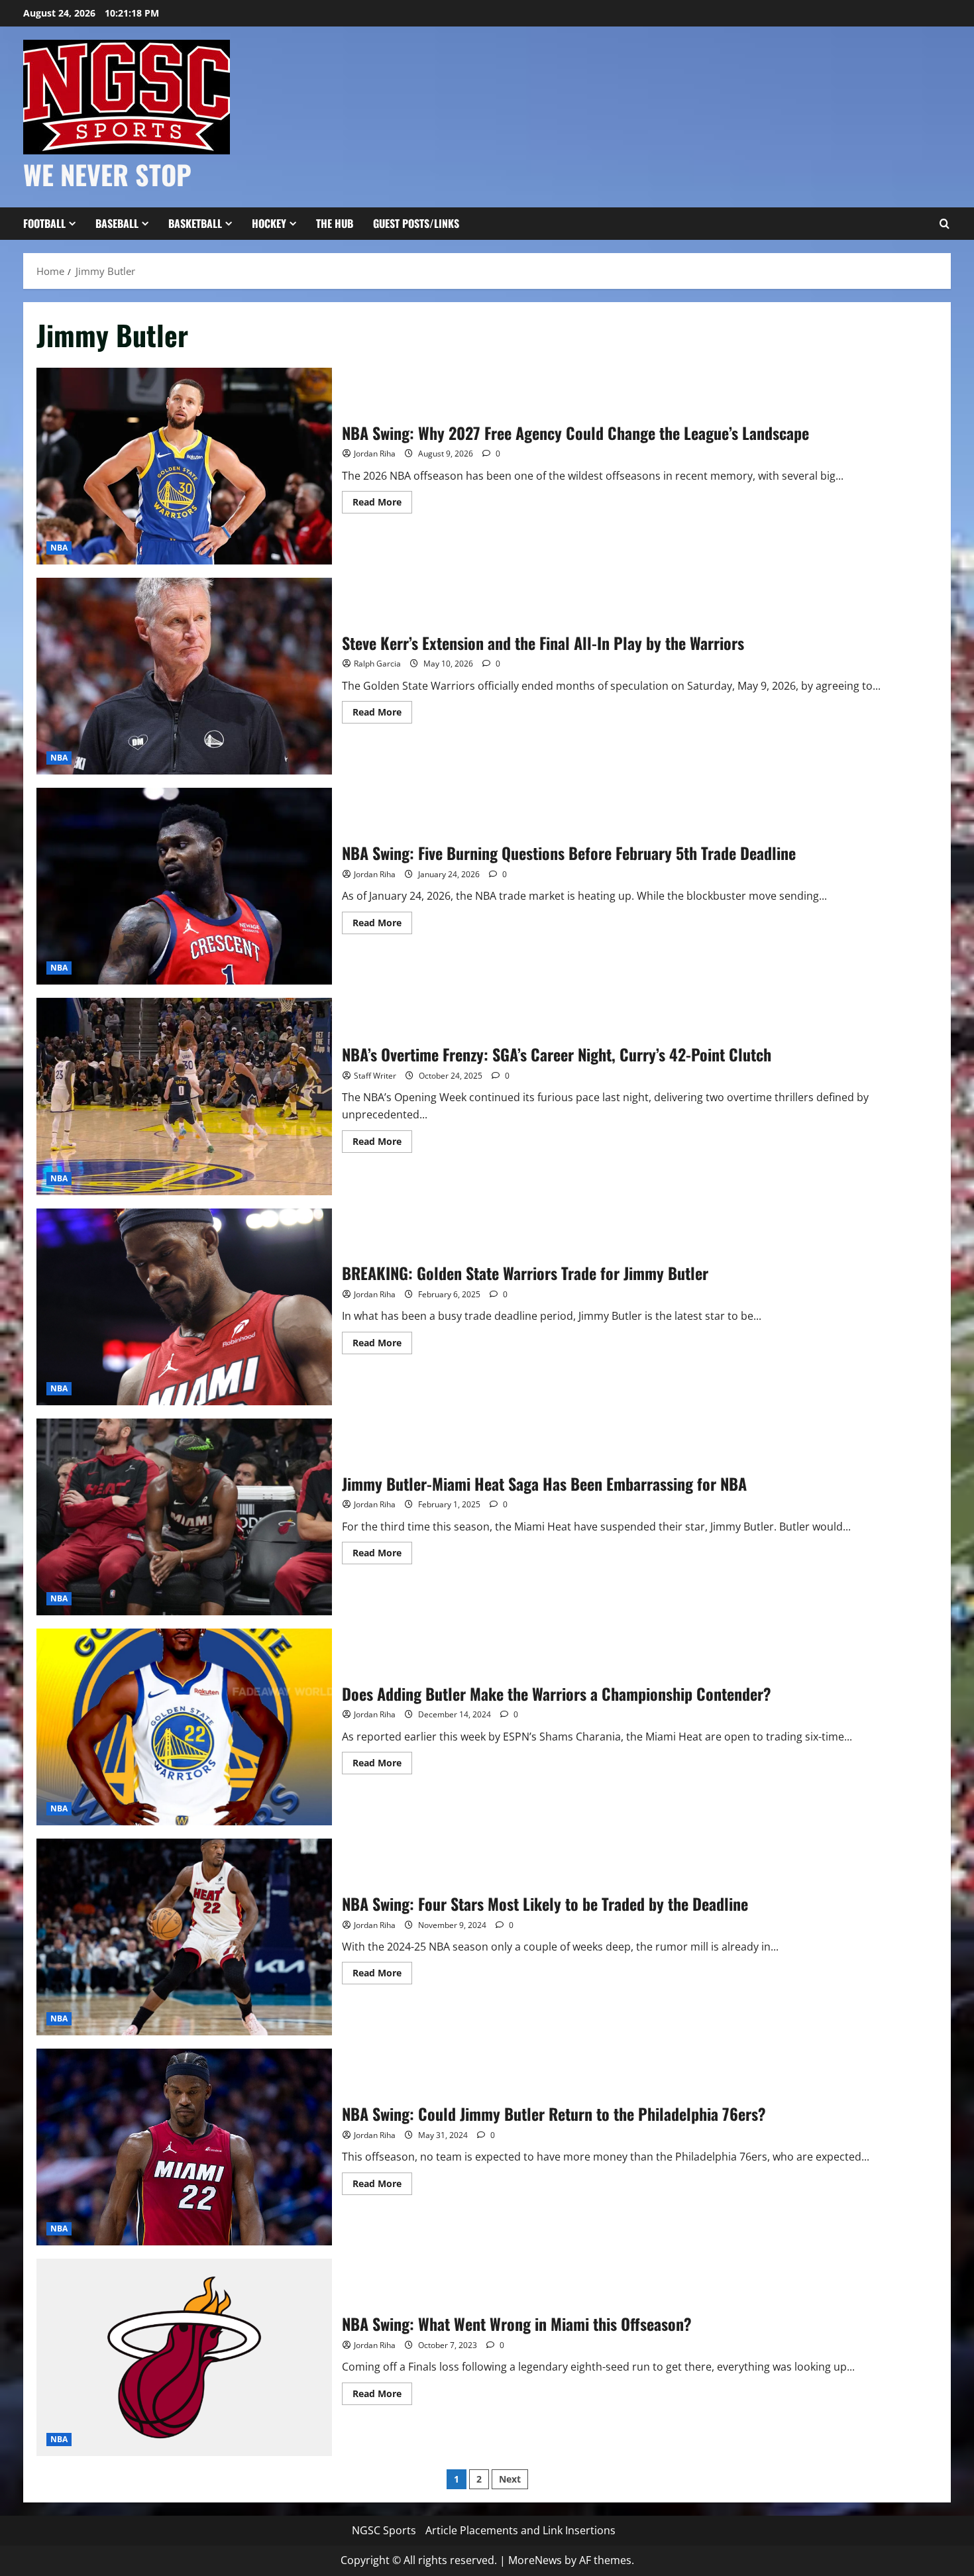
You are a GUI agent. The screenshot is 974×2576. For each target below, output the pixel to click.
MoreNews (535, 2560)
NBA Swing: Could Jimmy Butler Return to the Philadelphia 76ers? (184, 2147)
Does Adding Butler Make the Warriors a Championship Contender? (184, 1727)
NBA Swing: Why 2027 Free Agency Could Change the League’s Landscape (184, 466)
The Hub (335, 223)
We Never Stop (107, 174)
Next (510, 2479)
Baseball (117, 223)
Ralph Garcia (377, 664)
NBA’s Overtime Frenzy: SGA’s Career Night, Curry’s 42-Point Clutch (184, 1096)
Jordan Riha (375, 454)
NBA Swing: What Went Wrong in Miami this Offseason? (184, 2357)
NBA (59, 548)
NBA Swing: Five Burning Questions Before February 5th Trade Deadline (184, 886)
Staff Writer (375, 1076)
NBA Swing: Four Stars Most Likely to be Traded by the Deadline (184, 1937)
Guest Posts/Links (416, 223)
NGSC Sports (384, 2530)
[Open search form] (944, 224)
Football (44, 223)
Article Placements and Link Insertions (520, 2530)
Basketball (195, 223)
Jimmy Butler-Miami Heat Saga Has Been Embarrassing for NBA (184, 1517)
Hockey (269, 223)
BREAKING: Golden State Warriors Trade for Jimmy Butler (184, 1307)
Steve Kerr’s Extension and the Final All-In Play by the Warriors (184, 676)
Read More (382, 504)
